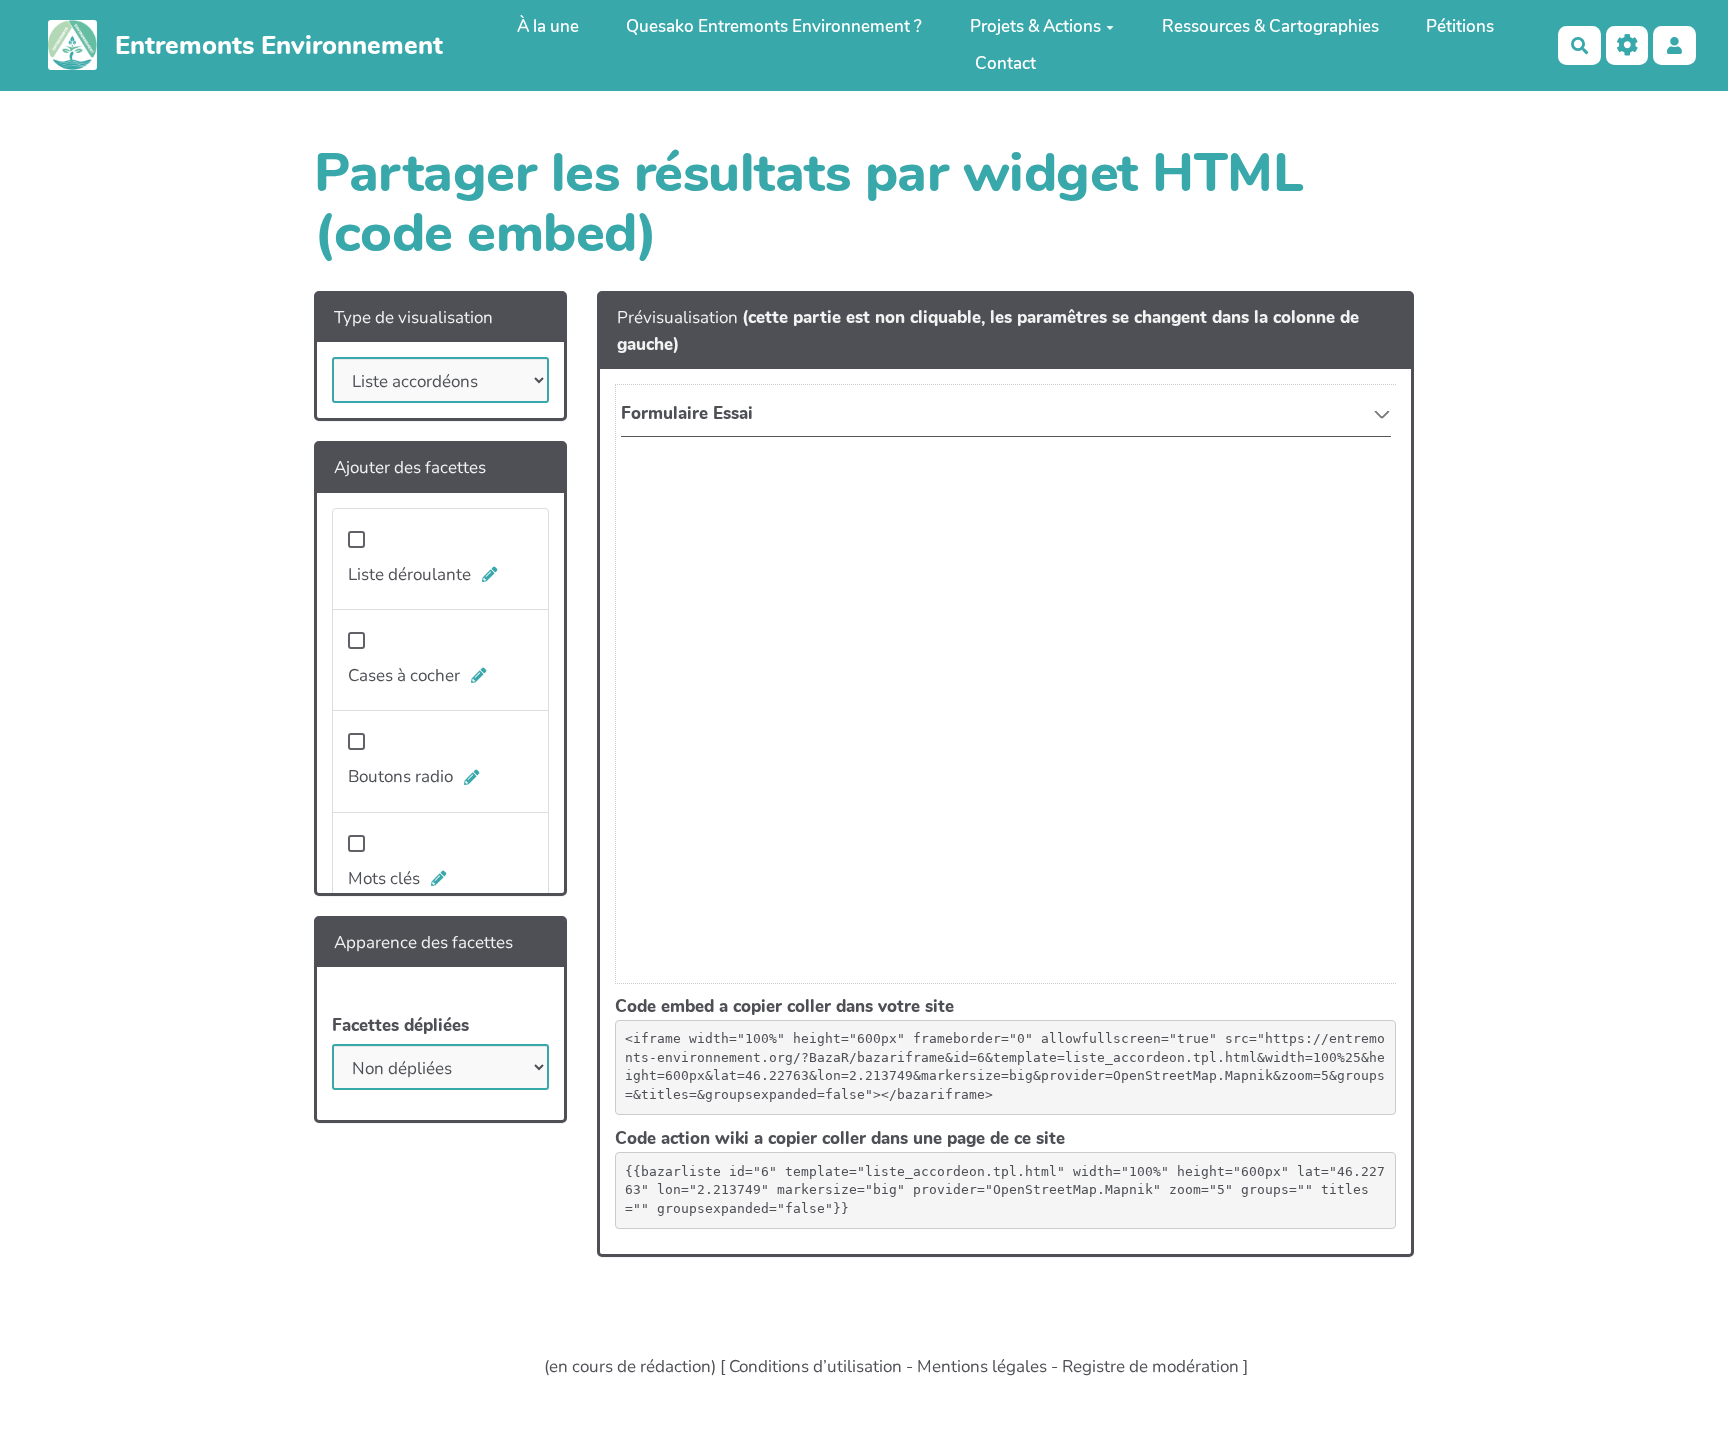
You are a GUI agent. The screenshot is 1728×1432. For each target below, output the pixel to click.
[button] (1674, 45)
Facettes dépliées (400, 1025)
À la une (548, 26)
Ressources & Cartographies (1270, 26)
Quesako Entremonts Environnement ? (774, 26)
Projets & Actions (1035, 26)
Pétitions (1460, 26)
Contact (1005, 63)
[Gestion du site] (1627, 45)
